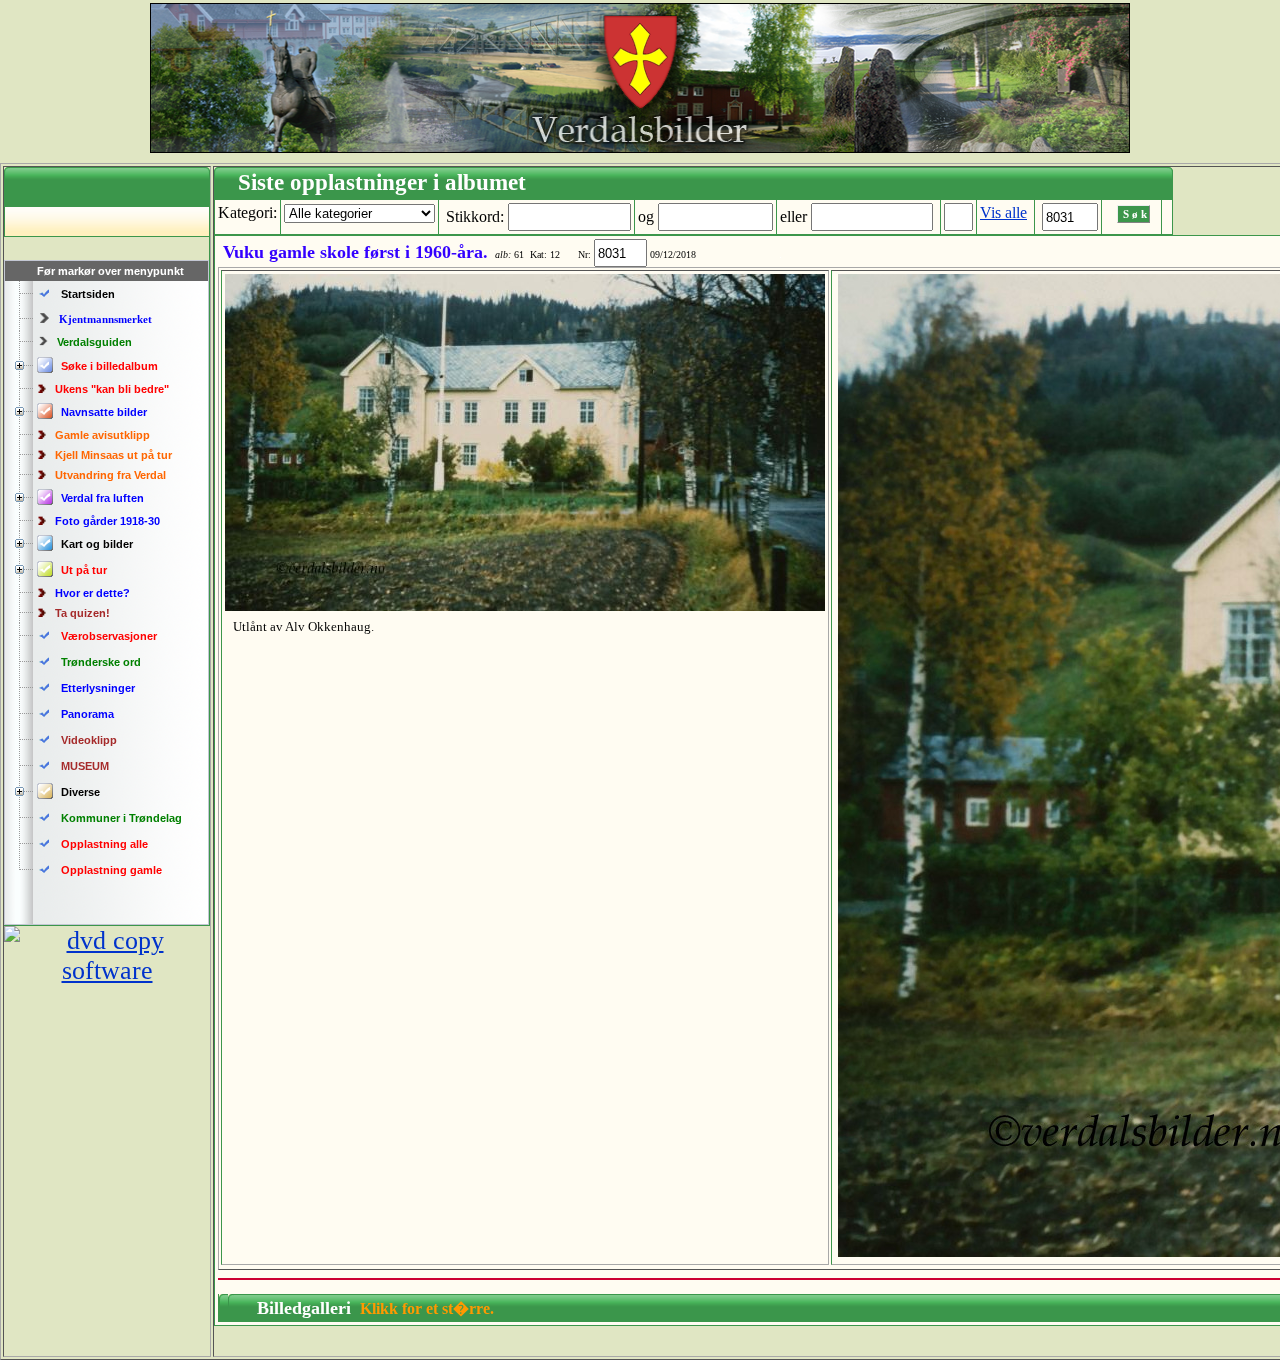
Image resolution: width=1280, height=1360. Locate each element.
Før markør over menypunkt (110, 271)
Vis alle (1003, 212)
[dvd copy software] (107, 970)
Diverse (80, 792)
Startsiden (88, 294)
